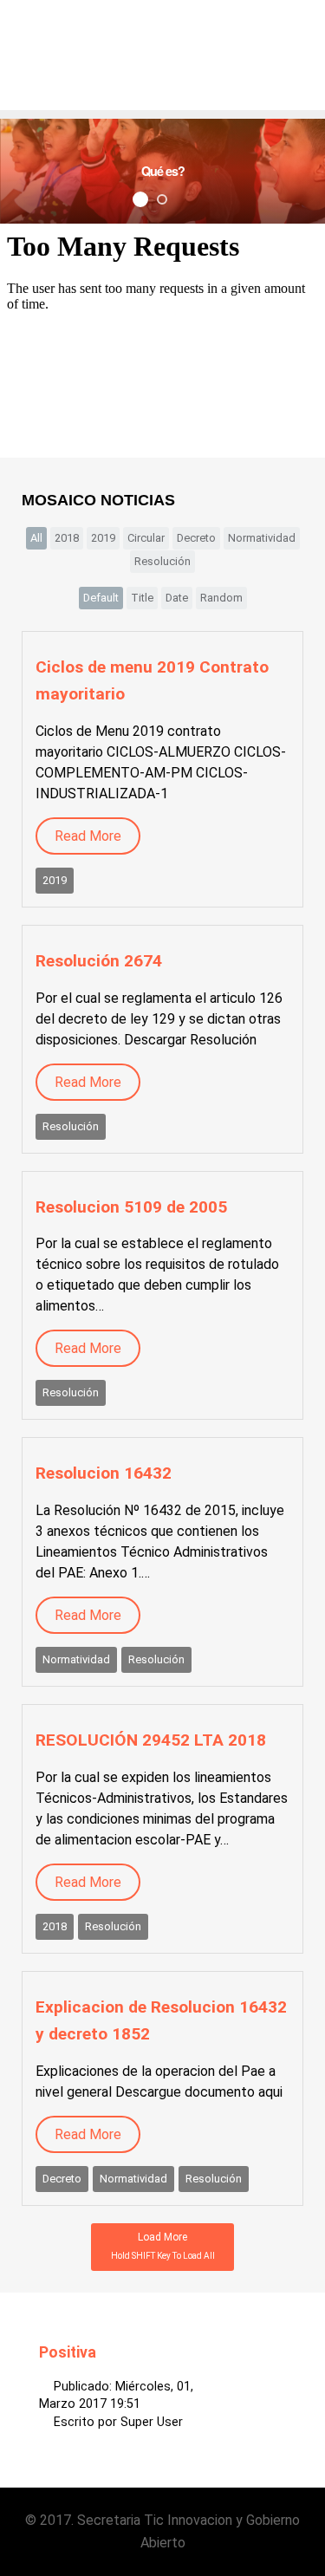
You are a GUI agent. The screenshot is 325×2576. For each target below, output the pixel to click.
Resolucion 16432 (104, 1473)
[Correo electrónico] (281, 2385)
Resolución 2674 (99, 961)
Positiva (68, 2352)
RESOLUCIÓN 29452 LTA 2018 (151, 1740)
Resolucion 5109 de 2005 (131, 1207)
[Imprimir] (260, 2385)
